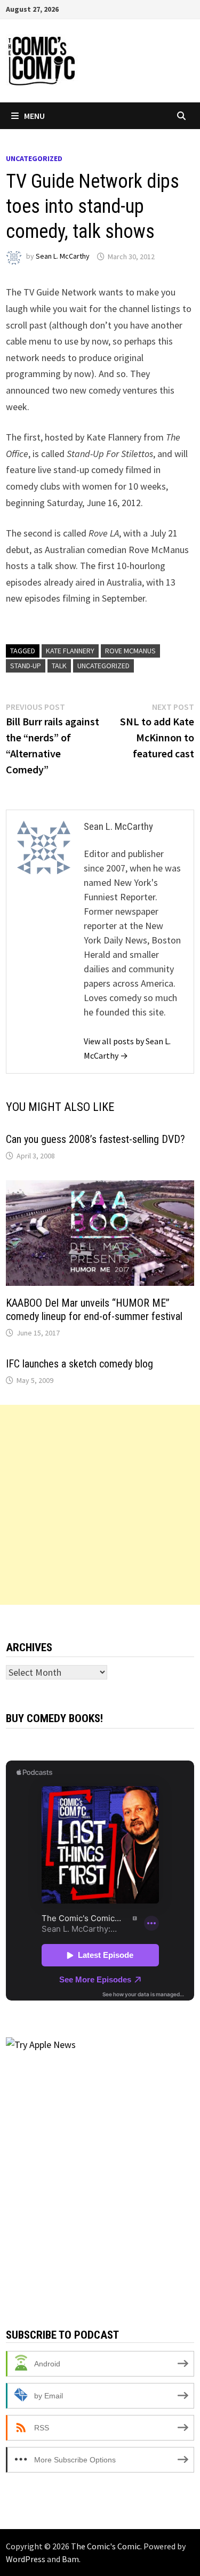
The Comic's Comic (106, 2546)
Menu (34, 116)
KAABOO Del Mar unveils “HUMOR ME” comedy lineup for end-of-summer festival (94, 1310)
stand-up (26, 666)
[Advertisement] (100, 1505)
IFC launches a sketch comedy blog (79, 1364)
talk (59, 666)
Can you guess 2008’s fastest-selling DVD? (95, 1139)
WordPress (26, 2559)
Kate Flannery (70, 651)
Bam (70, 2559)
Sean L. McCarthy (63, 257)
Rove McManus (130, 651)
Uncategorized (34, 158)
